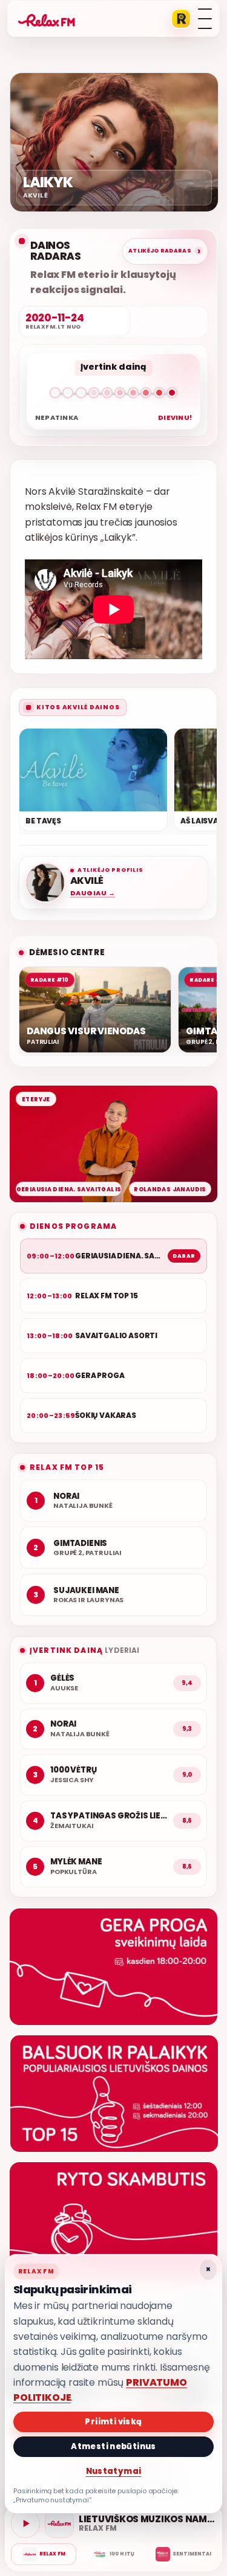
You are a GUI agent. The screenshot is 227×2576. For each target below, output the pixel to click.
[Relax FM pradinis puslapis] (47, 19)
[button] (113, 395)
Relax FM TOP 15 (67, 1467)
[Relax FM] (44, 2554)
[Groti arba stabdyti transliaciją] (25, 2523)
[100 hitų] (113, 2554)
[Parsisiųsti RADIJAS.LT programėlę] (181, 19)
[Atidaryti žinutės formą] (113, 1967)
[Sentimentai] (183, 2554)
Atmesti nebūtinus (113, 2446)
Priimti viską (113, 2422)
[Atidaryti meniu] (205, 19)
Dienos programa (73, 1226)
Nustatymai (114, 2471)
